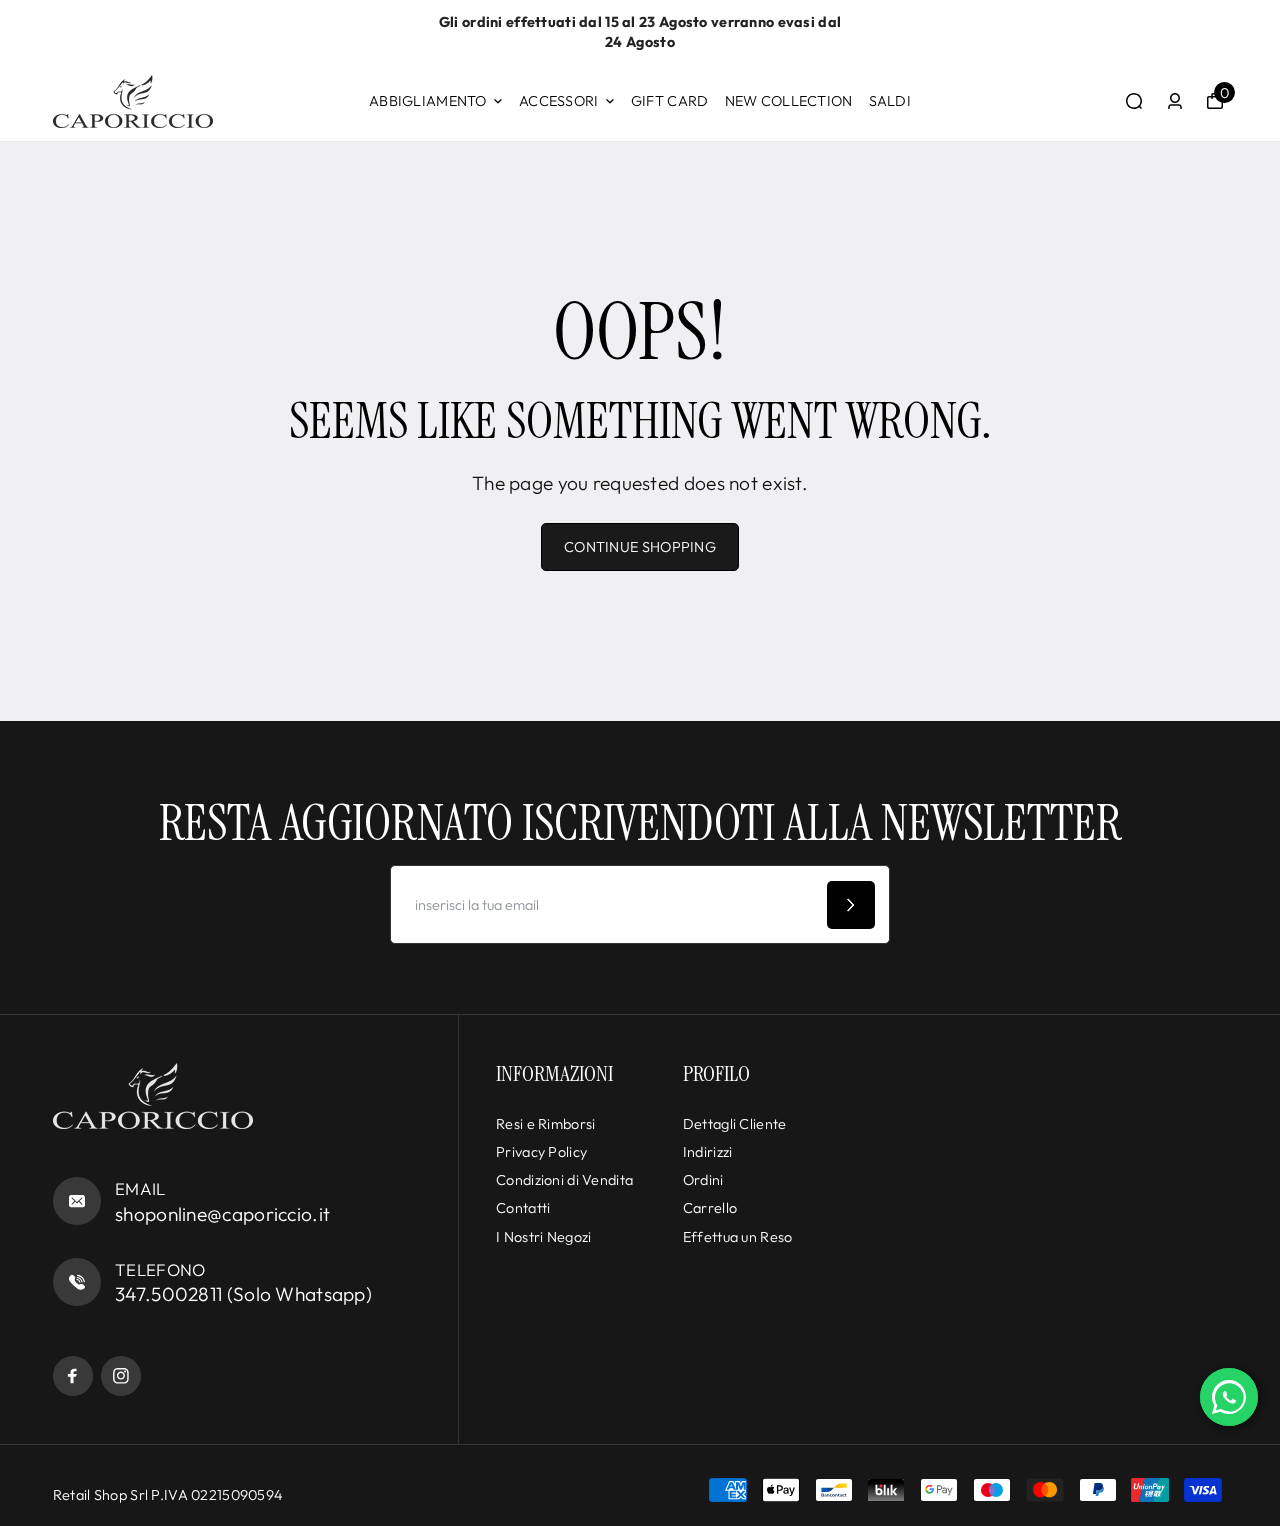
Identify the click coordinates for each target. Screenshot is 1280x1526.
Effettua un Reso (738, 1237)
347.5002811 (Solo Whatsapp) (243, 1294)
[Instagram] (121, 1376)
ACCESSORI (559, 101)
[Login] (1175, 101)
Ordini (703, 1180)
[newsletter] (851, 905)
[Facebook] (73, 1376)
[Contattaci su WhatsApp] (1229, 1397)
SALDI (890, 101)
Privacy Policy (541, 1152)
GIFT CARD (670, 101)
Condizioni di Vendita (564, 1180)
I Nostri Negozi (543, 1237)
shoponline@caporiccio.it (222, 1214)
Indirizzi (708, 1152)
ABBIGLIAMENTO (428, 101)
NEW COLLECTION (789, 101)
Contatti (523, 1208)
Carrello (710, 1208)
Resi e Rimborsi (545, 1124)
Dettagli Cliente (735, 1124)
